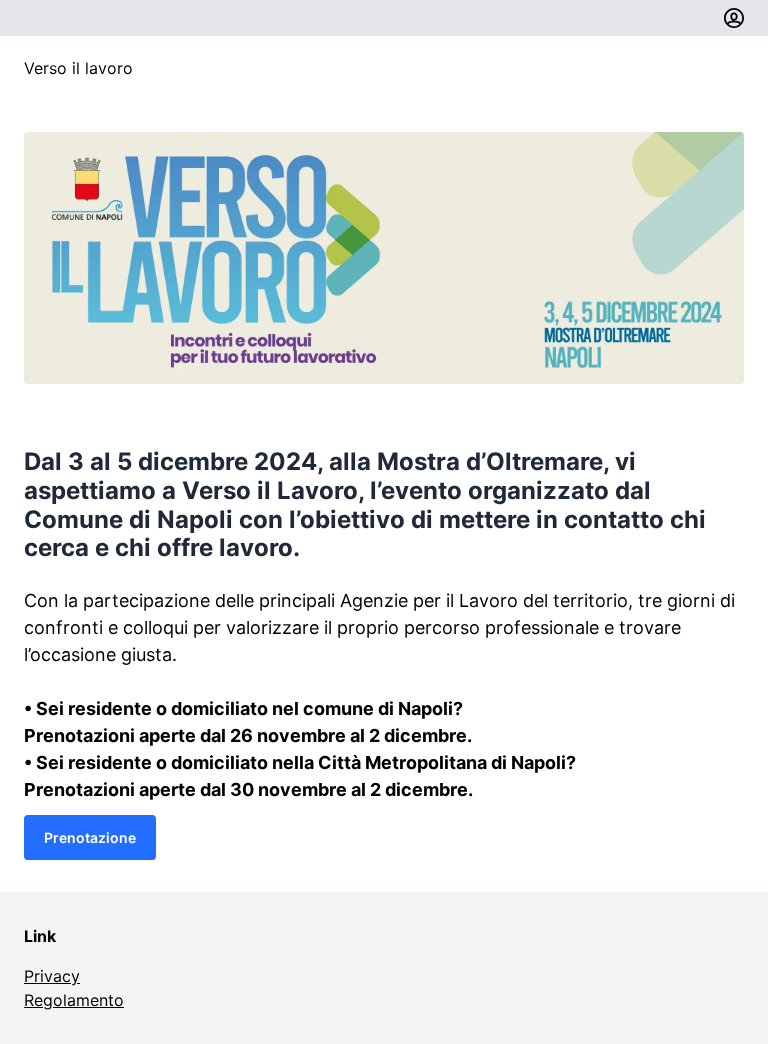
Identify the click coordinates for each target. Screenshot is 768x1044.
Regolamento (74, 1000)
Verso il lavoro (78, 68)
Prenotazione (90, 837)
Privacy (52, 976)
